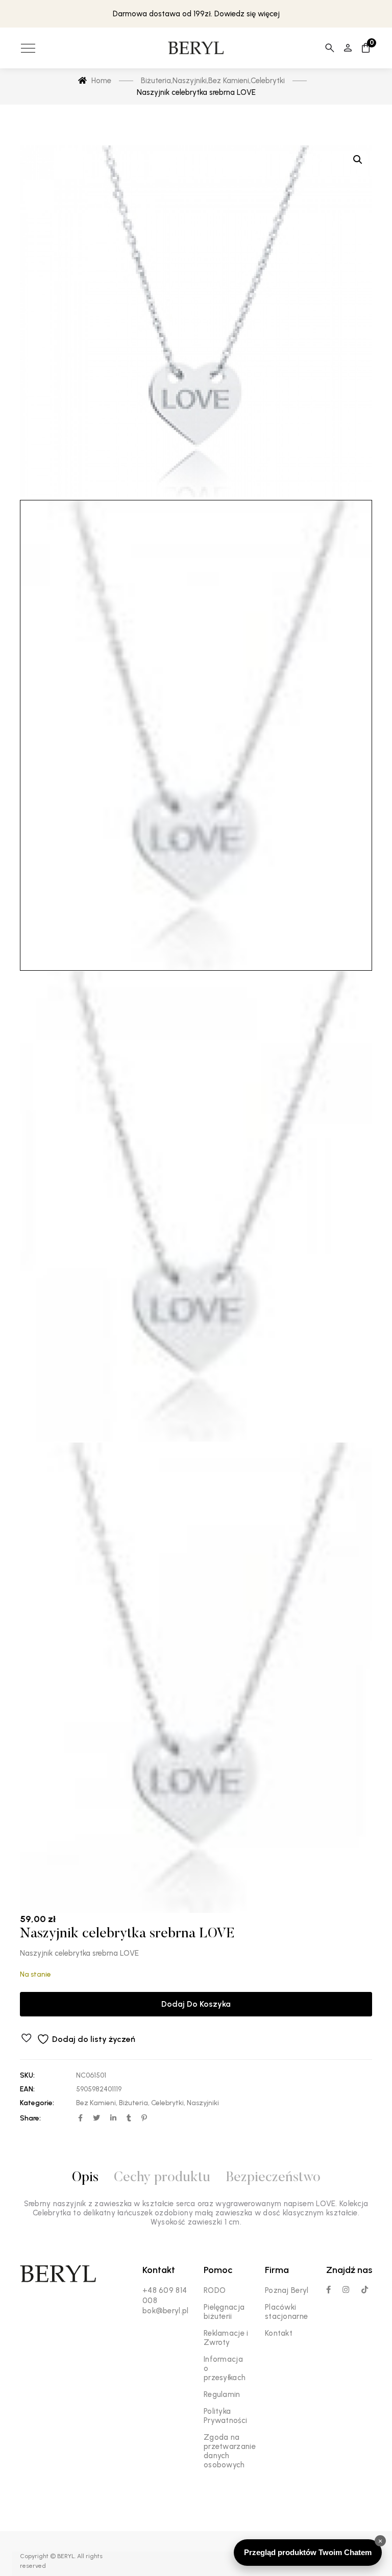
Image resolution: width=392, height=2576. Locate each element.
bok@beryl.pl (166, 2311)
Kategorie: (37, 2103)
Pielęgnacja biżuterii (224, 2312)
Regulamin (222, 2394)
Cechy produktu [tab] (162, 2178)
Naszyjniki (203, 2103)
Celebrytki (167, 2103)
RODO (215, 2290)
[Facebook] (328, 2290)
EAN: (27, 2089)
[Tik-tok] (365, 2290)
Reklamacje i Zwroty (226, 2338)
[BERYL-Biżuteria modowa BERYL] (196, 48)
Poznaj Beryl (287, 2290)
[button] (358, 160)
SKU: (27, 2075)
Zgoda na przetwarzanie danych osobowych (230, 2451)
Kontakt (279, 2333)
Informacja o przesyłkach (225, 2368)
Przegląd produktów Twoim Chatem (308, 2552)
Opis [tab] (85, 2178)
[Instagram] (346, 2290)
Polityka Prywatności (225, 2416)
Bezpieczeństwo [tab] (273, 2178)
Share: (30, 2118)
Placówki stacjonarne (286, 2312)
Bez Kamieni (96, 2103)
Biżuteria (133, 2103)
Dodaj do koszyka (196, 2004)
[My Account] (348, 48)
